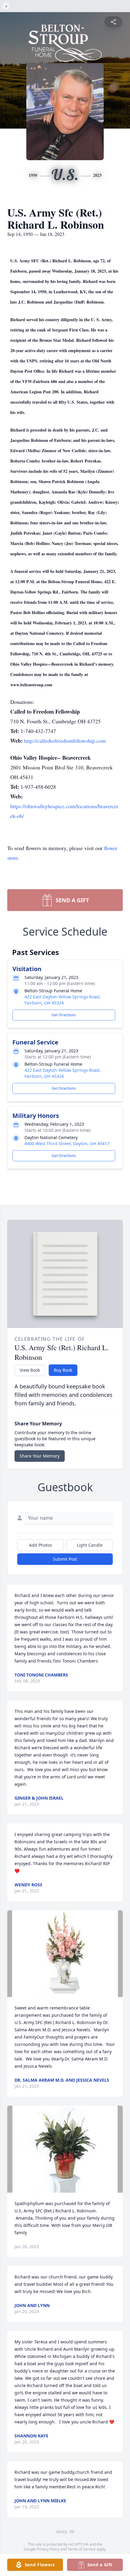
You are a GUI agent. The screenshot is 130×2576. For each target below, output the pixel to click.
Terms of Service (81, 2549)
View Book (30, 1370)
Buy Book (63, 1370)
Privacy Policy (48, 2549)
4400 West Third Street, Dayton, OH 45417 (67, 1143)
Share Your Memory (40, 1456)
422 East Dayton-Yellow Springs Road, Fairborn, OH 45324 (63, 1000)
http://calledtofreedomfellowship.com (65, 741)
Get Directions (64, 1015)
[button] (65, 1954)
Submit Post (65, 1559)
